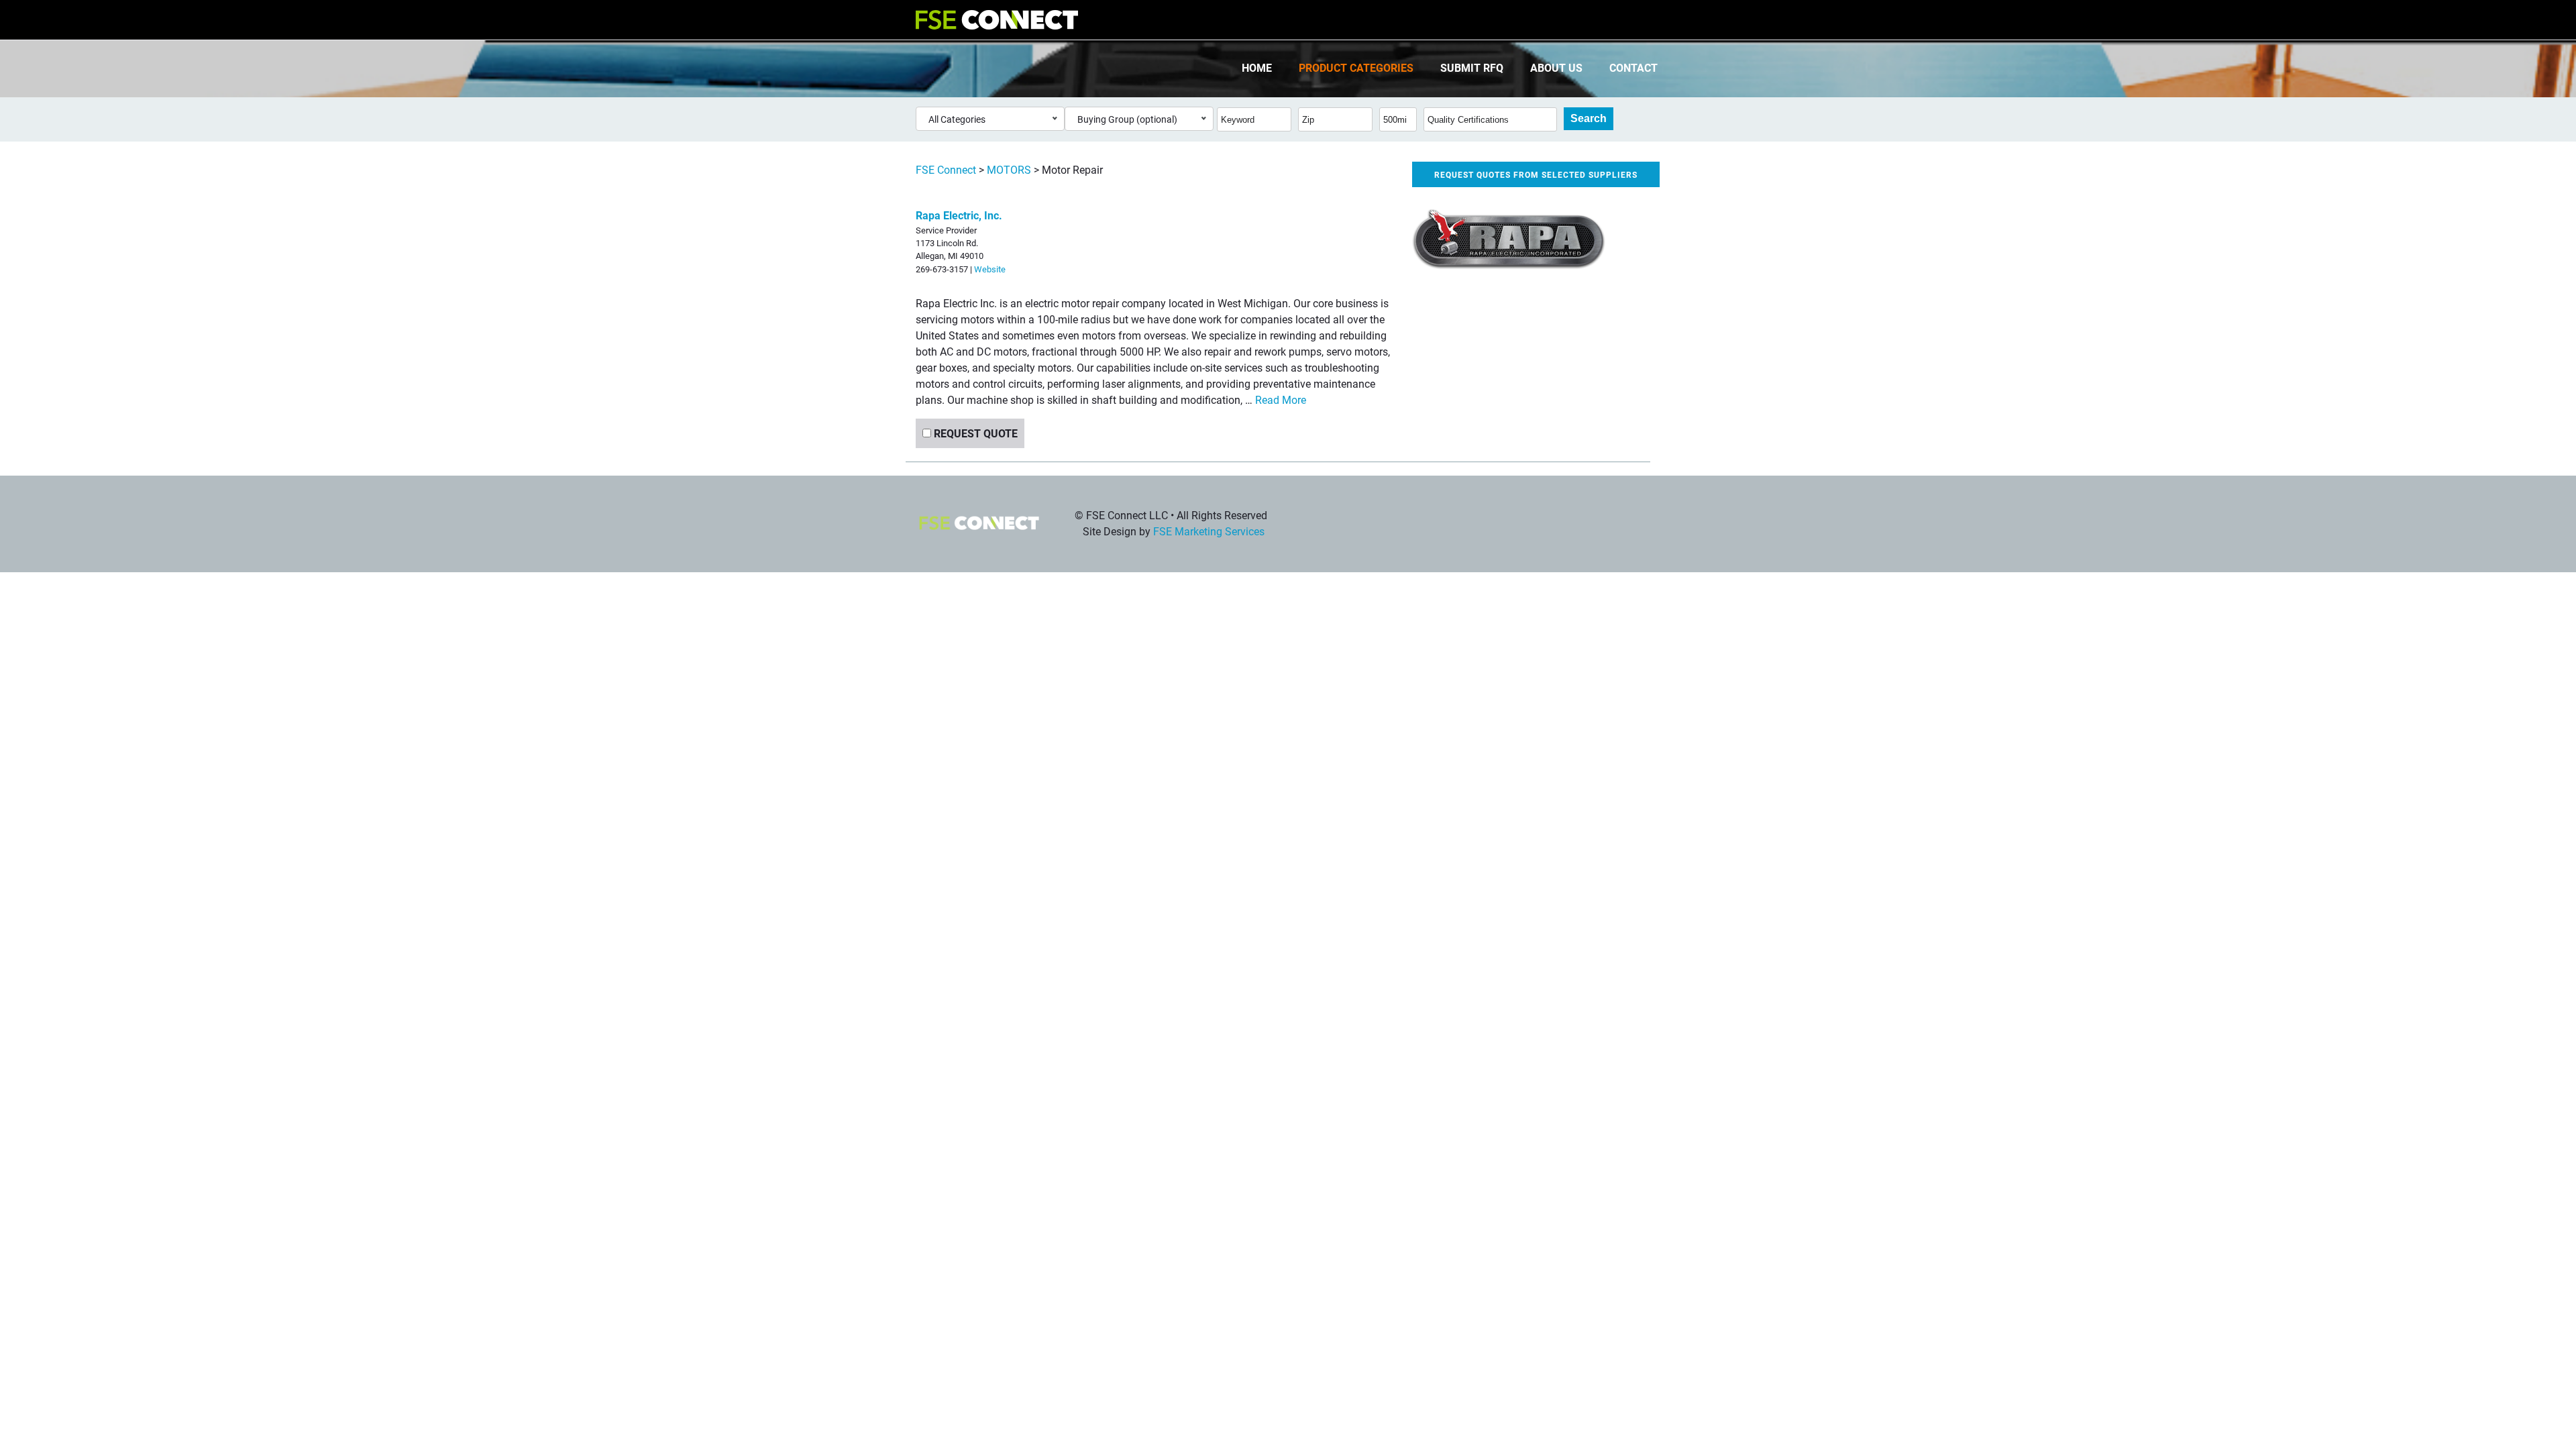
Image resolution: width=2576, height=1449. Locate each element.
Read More (1281, 399)
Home (1257, 67)
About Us (1556, 67)
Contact (1633, 67)
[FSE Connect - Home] (997, 20)
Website (990, 269)
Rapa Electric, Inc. (959, 215)
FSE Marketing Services (1209, 531)
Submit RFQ (1472, 67)
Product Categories (1356, 67)
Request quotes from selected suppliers (1536, 174)
